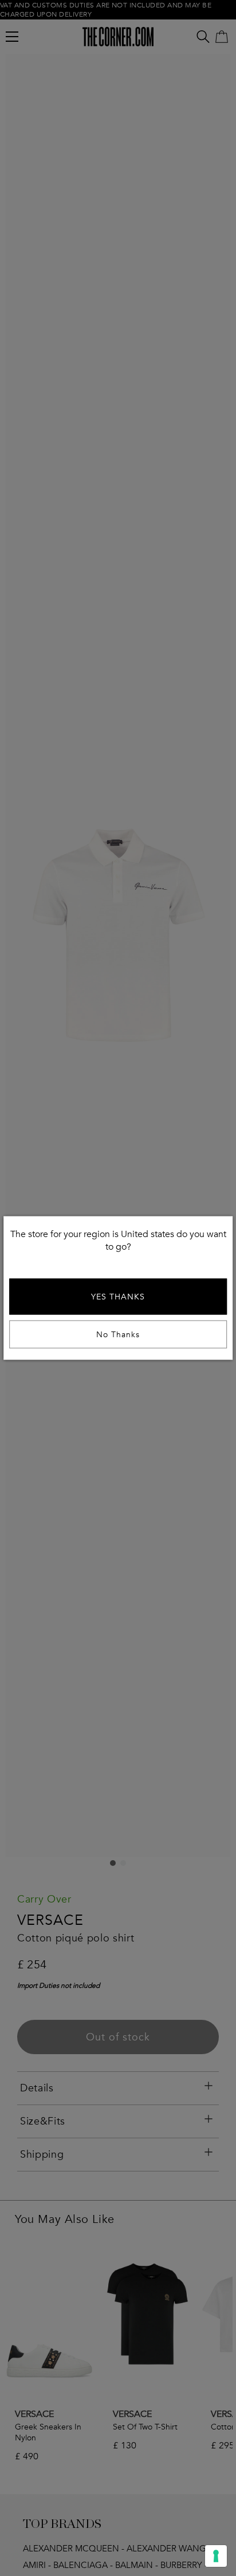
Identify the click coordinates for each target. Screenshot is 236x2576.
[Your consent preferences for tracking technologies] (216, 2556)
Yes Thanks (118, 1297)
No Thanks (118, 1335)
